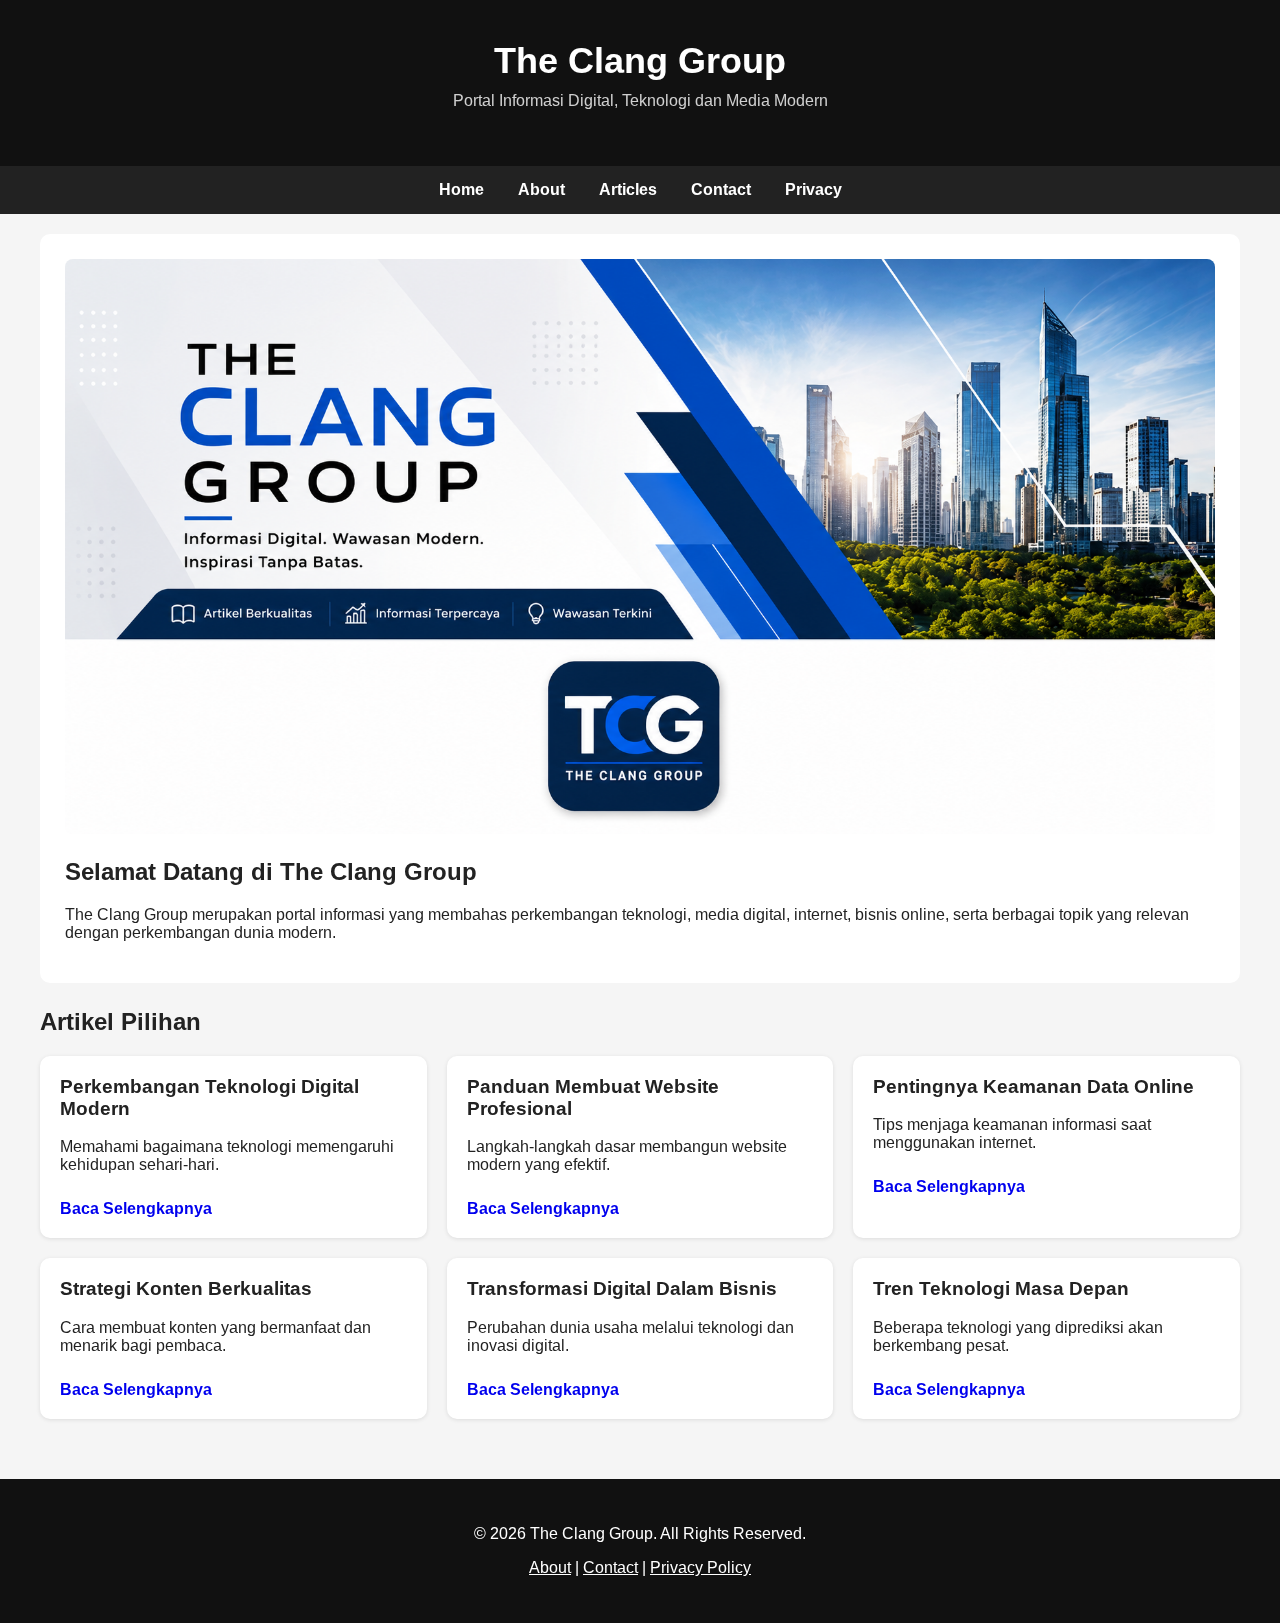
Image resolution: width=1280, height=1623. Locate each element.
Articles (628, 189)
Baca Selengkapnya (136, 1208)
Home (461, 189)
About (541, 189)
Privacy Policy (700, 1567)
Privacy (813, 189)
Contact (721, 189)
